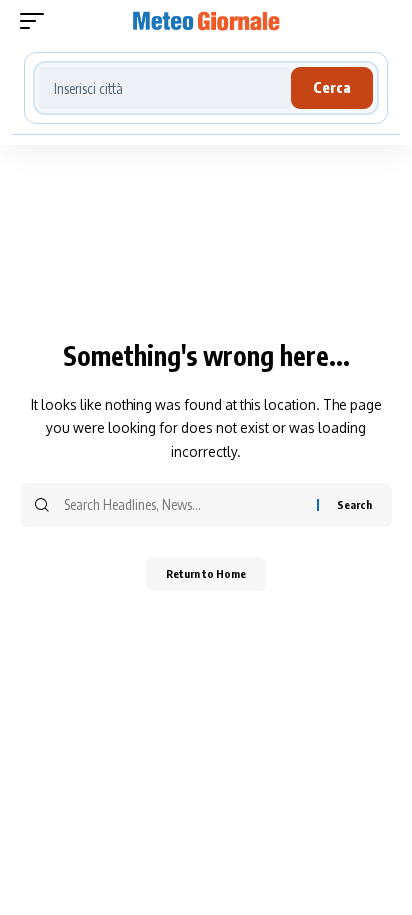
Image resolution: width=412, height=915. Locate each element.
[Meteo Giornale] (206, 20)
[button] (37, 21)
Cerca (332, 87)
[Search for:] (183, 505)
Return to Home (206, 573)
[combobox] (165, 88)
